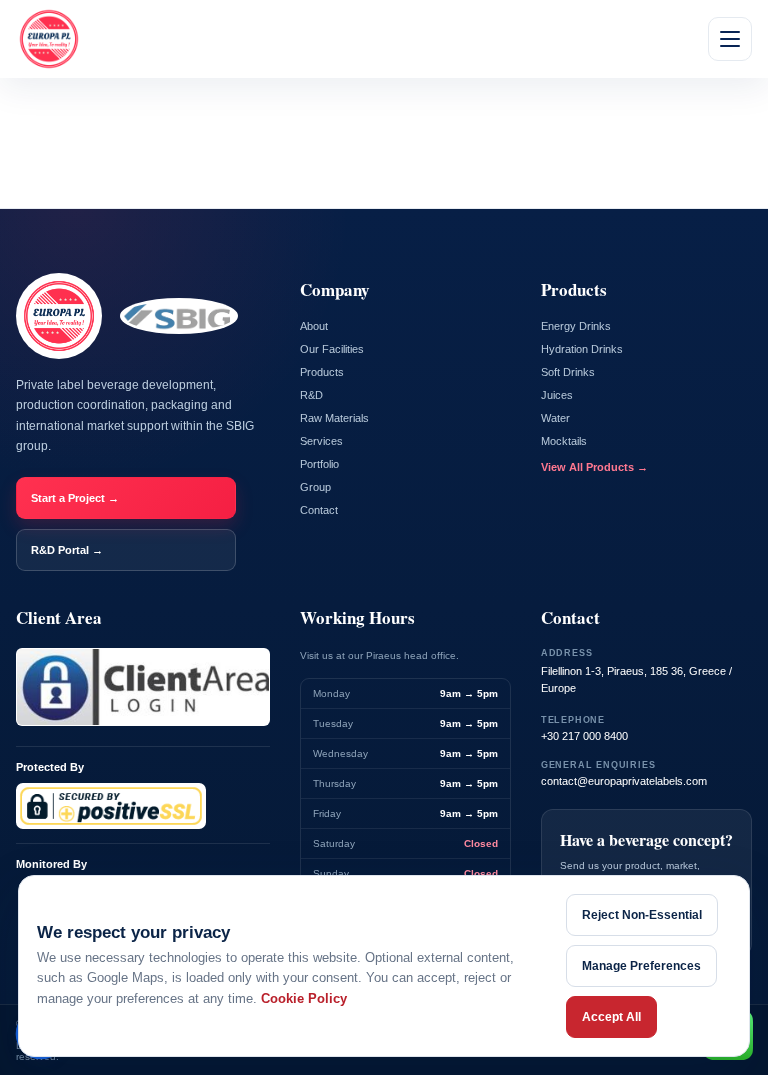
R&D (311, 395)
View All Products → (594, 467)
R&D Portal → (67, 550)
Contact (319, 510)
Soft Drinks (568, 372)
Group (315, 487)
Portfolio (319, 464)
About (314, 326)
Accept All (611, 1017)
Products (322, 372)
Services (321, 441)
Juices (557, 395)
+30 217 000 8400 (584, 736)
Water (555, 418)
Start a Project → (75, 498)
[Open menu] (730, 39)
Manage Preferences (641, 966)
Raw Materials (334, 418)
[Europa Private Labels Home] (49, 39)
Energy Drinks (576, 326)
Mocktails (564, 441)
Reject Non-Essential (642, 915)
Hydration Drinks (582, 349)
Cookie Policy (304, 998)
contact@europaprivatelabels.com (624, 781)
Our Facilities (332, 349)
